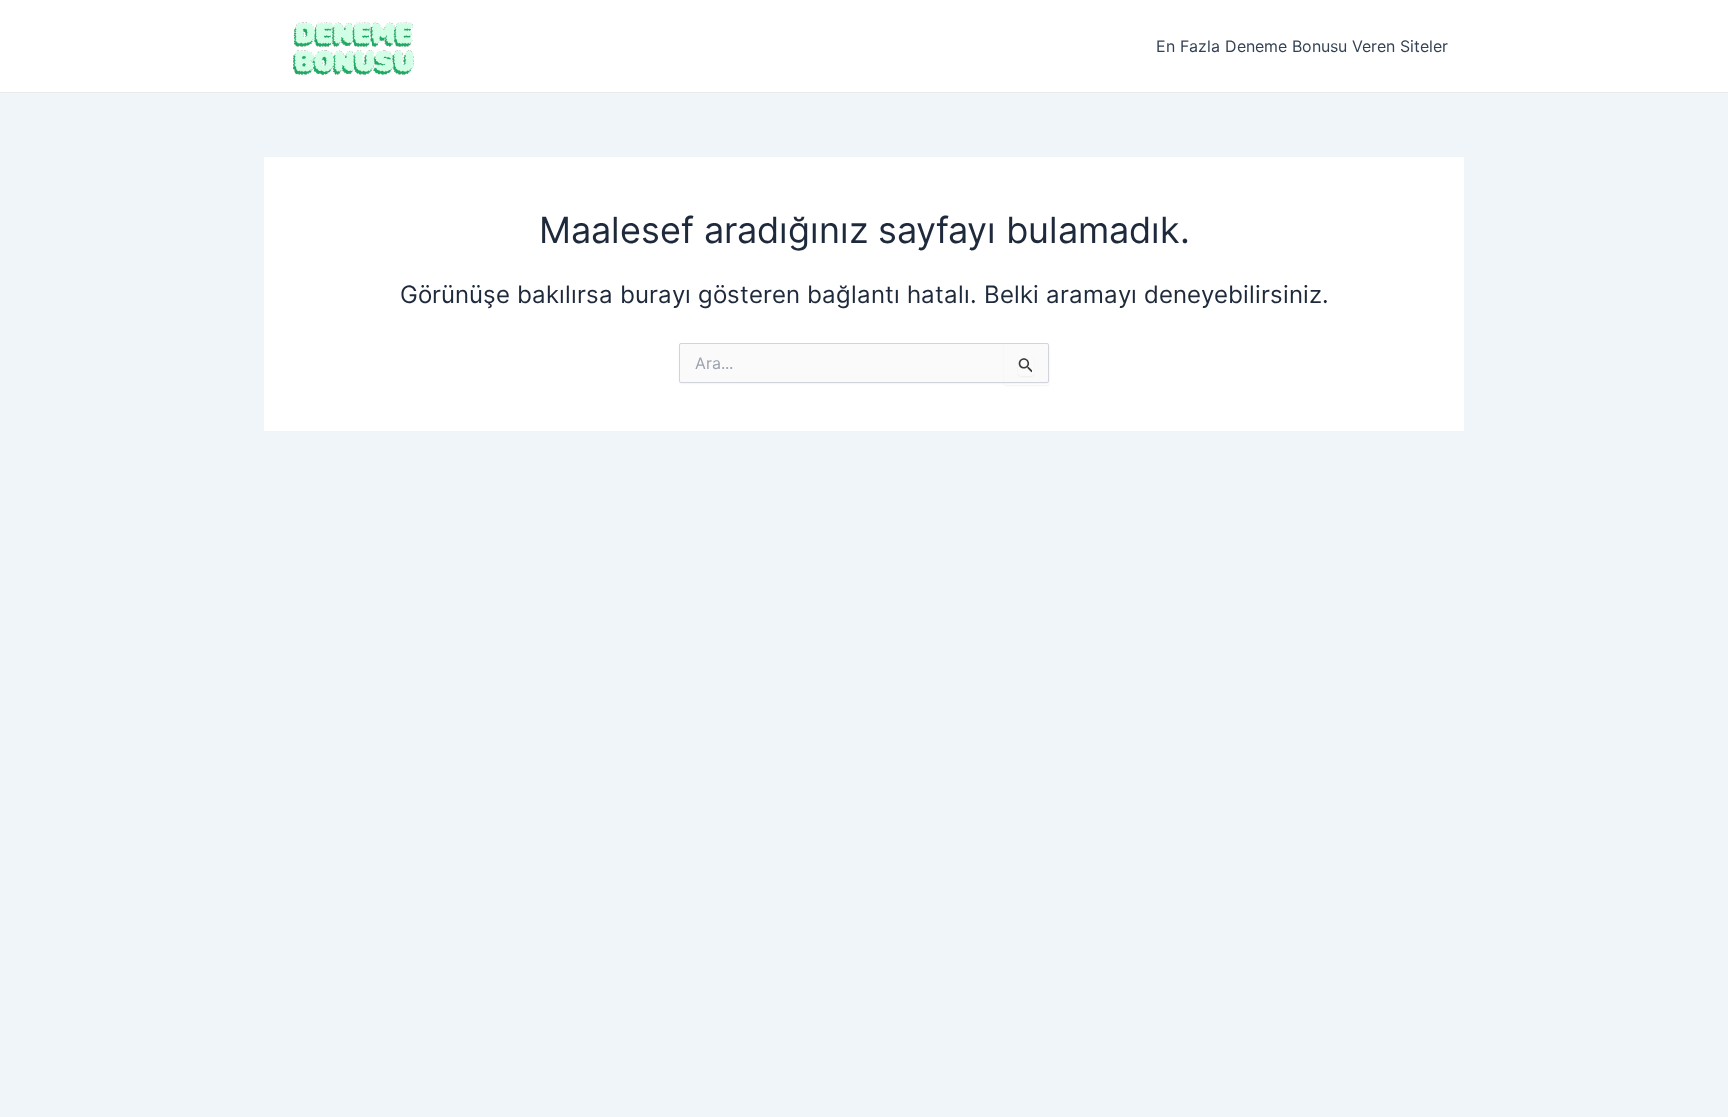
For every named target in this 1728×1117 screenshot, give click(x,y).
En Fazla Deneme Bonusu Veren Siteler (1302, 46)
